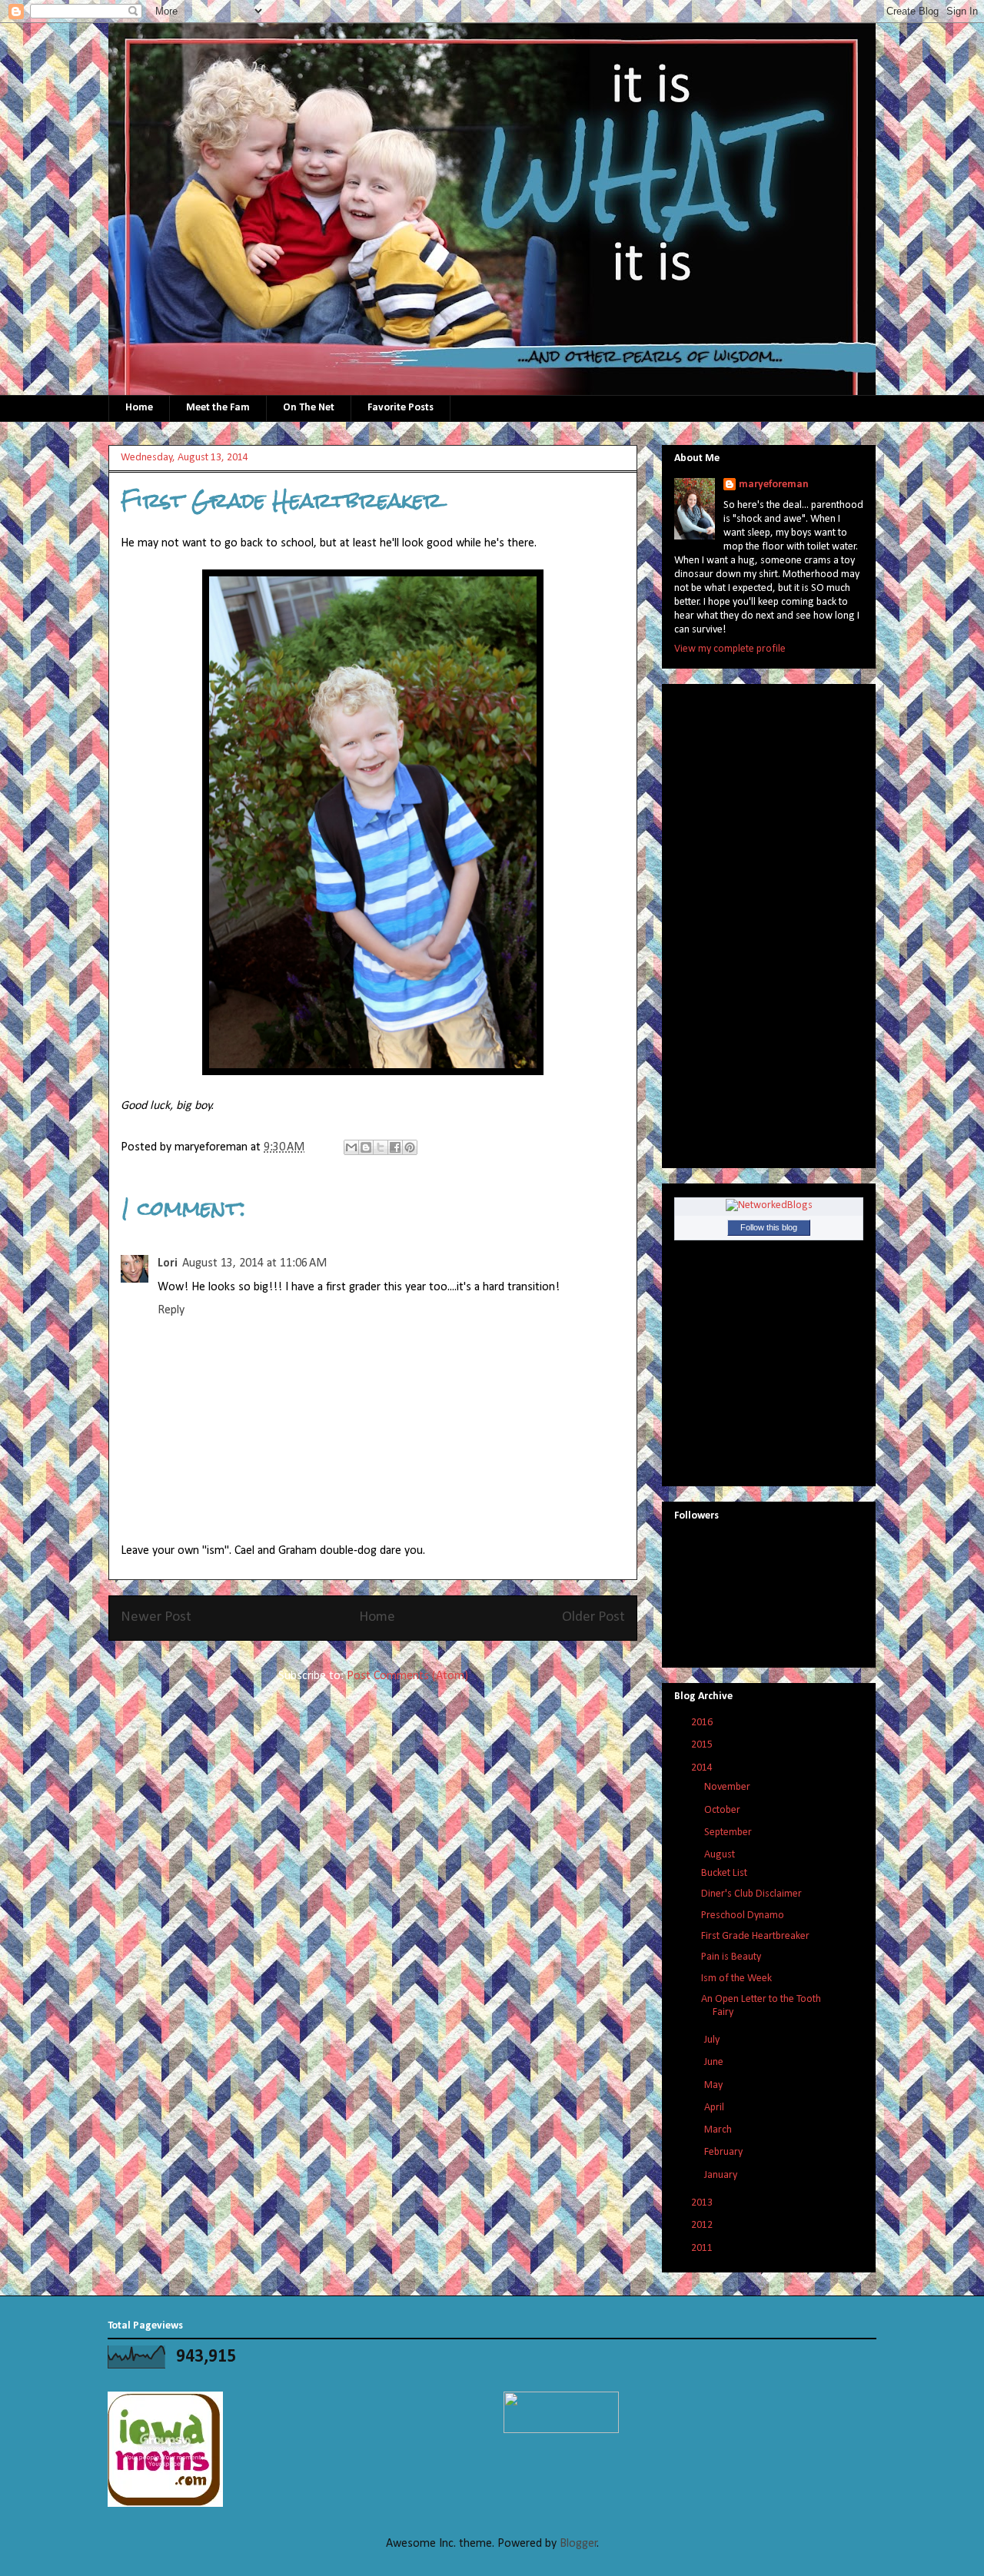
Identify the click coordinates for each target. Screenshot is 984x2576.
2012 (703, 2225)
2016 (703, 1723)
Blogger (578, 2544)
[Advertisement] (736, 921)
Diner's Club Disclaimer (751, 1894)
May (715, 2085)
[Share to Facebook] (395, 1147)
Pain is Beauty (731, 1957)
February (725, 2152)
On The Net (309, 408)
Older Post (593, 1617)
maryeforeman (774, 485)
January (722, 2175)
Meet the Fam (218, 408)
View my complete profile (730, 649)
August (721, 1855)
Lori (168, 1263)
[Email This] (351, 1147)
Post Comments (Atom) (407, 1676)
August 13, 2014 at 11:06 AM (254, 1263)
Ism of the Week (736, 1978)
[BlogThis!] (366, 1147)
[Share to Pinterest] (410, 1147)
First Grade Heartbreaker (755, 1936)
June (715, 2062)
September (729, 1832)
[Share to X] (381, 1147)
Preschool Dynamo (743, 1915)
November (728, 1787)
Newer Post (156, 1617)
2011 (703, 2248)
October (723, 1810)
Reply (171, 1310)
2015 (703, 1745)
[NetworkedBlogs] (769, 1205)
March (719, 2130)
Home (139, 408)
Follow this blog (769, 1227)
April (715, 2108)
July (713, 2040)
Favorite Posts (401, 408)
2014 (703, 1768)
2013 (703, 2203)
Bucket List (724, 1873)
